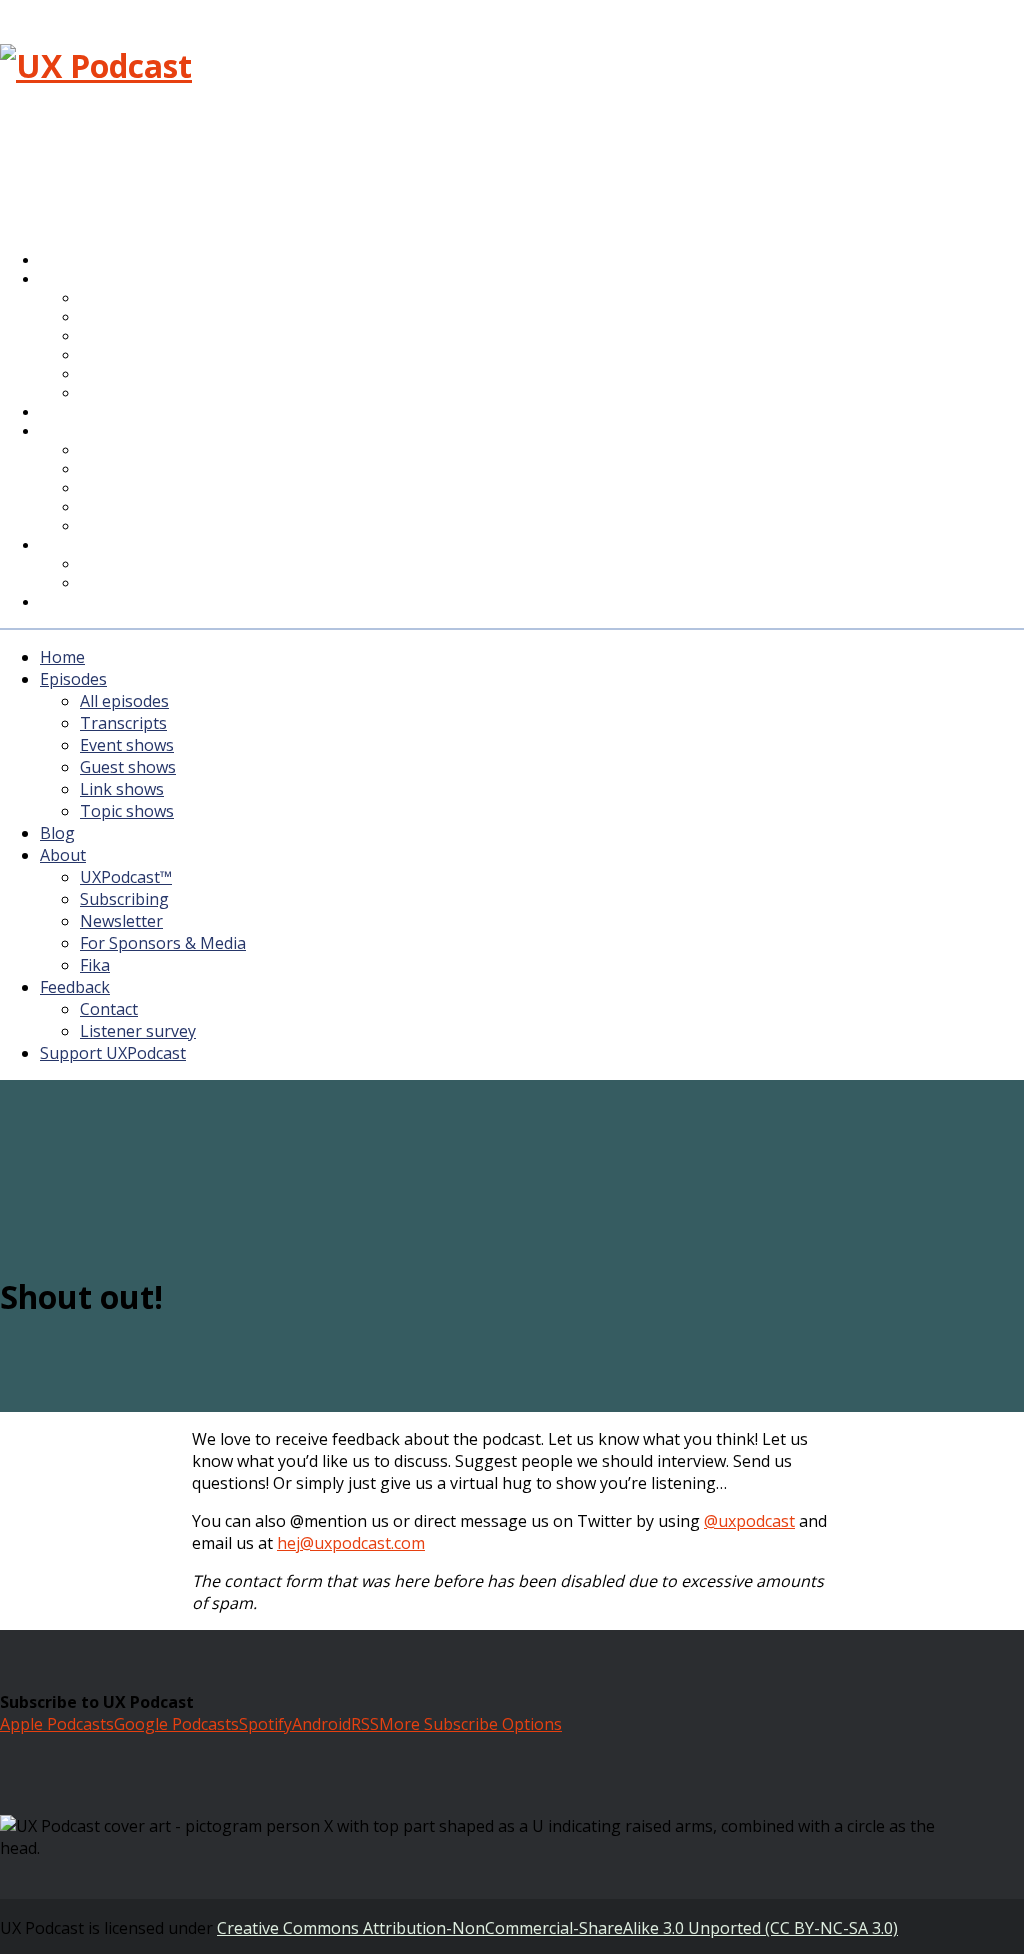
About (75, 432)
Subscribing (124, 899)
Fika (95, 965)
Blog (57, 833)
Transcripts (123, 723)
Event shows (127, 745)
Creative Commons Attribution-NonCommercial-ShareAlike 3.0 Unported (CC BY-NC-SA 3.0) (557, 1928)
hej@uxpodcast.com (351, 1543)
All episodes (124, 701)
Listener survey (138, 1031)
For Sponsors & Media (159, 508)
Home (62, 657)
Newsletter (121, 921)
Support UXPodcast (120, 603)
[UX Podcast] (96, 65)
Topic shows (131, 394)
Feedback (75, 987)
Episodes (73, 679)
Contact (109, 1009)
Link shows (122, 789)
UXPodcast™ (126, 877)
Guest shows (128, 767)
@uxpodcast (749, 1521)
